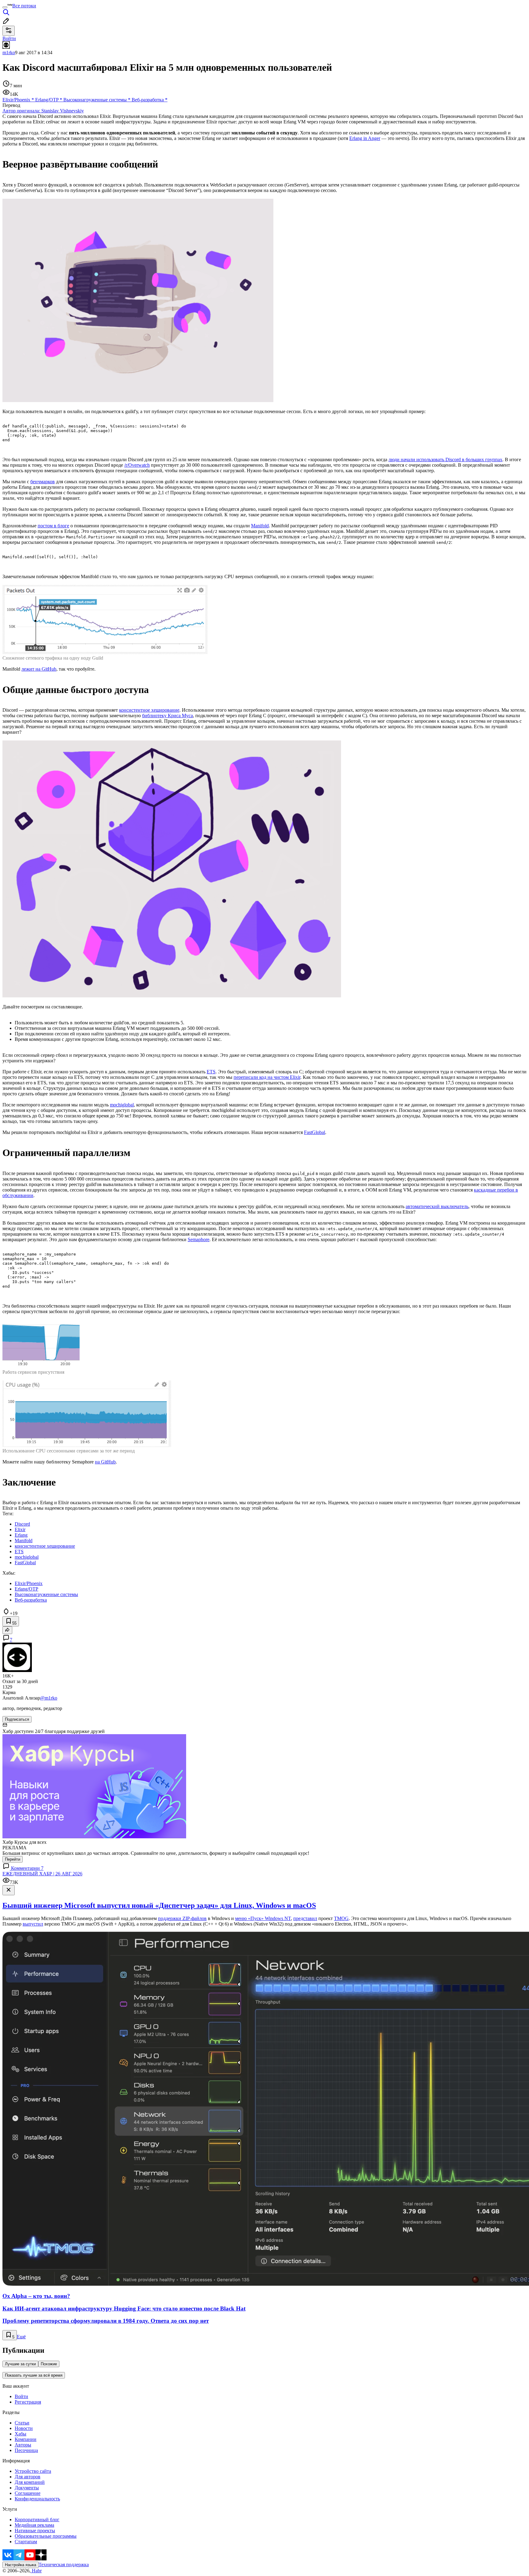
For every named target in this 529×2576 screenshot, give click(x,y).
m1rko (9, 53)
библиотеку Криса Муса (167, 716)
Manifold (260, 526)
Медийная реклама (34, 2525)
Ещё (21, 2337)
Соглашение (28, 2493)
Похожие (49, 2364)
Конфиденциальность (37, 2499)
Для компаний (30, 2482)
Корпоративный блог (37, 2520)
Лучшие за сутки (20, 2364)
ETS (211, 1072)
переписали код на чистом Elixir (267, 1077)
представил (305, 1918)
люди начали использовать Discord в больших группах (445, 459)
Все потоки (24, 6)
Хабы (21, 2434)
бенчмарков (43, 482)
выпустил (33, 1924)
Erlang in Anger (365, 138)
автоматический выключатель (437, 1206)
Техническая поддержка (64, 2565)
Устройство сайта (33, 2471)
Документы (27, 2488)
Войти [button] (9, 38)
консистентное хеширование (149, 710)
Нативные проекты (35, 2531)
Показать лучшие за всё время (34, 2375)
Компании (26, 2439)
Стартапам (26, 2542)
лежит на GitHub (39, 669)
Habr (36, 2571)
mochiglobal (122, 1105)
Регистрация (28, 2402)
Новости (24, 2428)
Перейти (13, 1859)
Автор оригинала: (43, 111)
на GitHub (105, 1462)
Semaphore (199, 1239)
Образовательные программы (46, 2536)
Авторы (23, 2445)
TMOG (341, 1918)
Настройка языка (21, 2565)
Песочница (26, 2450)
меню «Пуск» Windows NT (263, 1918)
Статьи (22, 2423)
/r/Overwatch (137, 465)
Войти (21, 2396)
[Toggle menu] (5, 7)
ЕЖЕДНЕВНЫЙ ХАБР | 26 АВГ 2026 (42, 1874)
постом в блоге (53, 526)
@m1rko (49, 1698)
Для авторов (28, 2477)
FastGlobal (315, 1132)
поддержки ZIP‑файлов (182, 1918)
